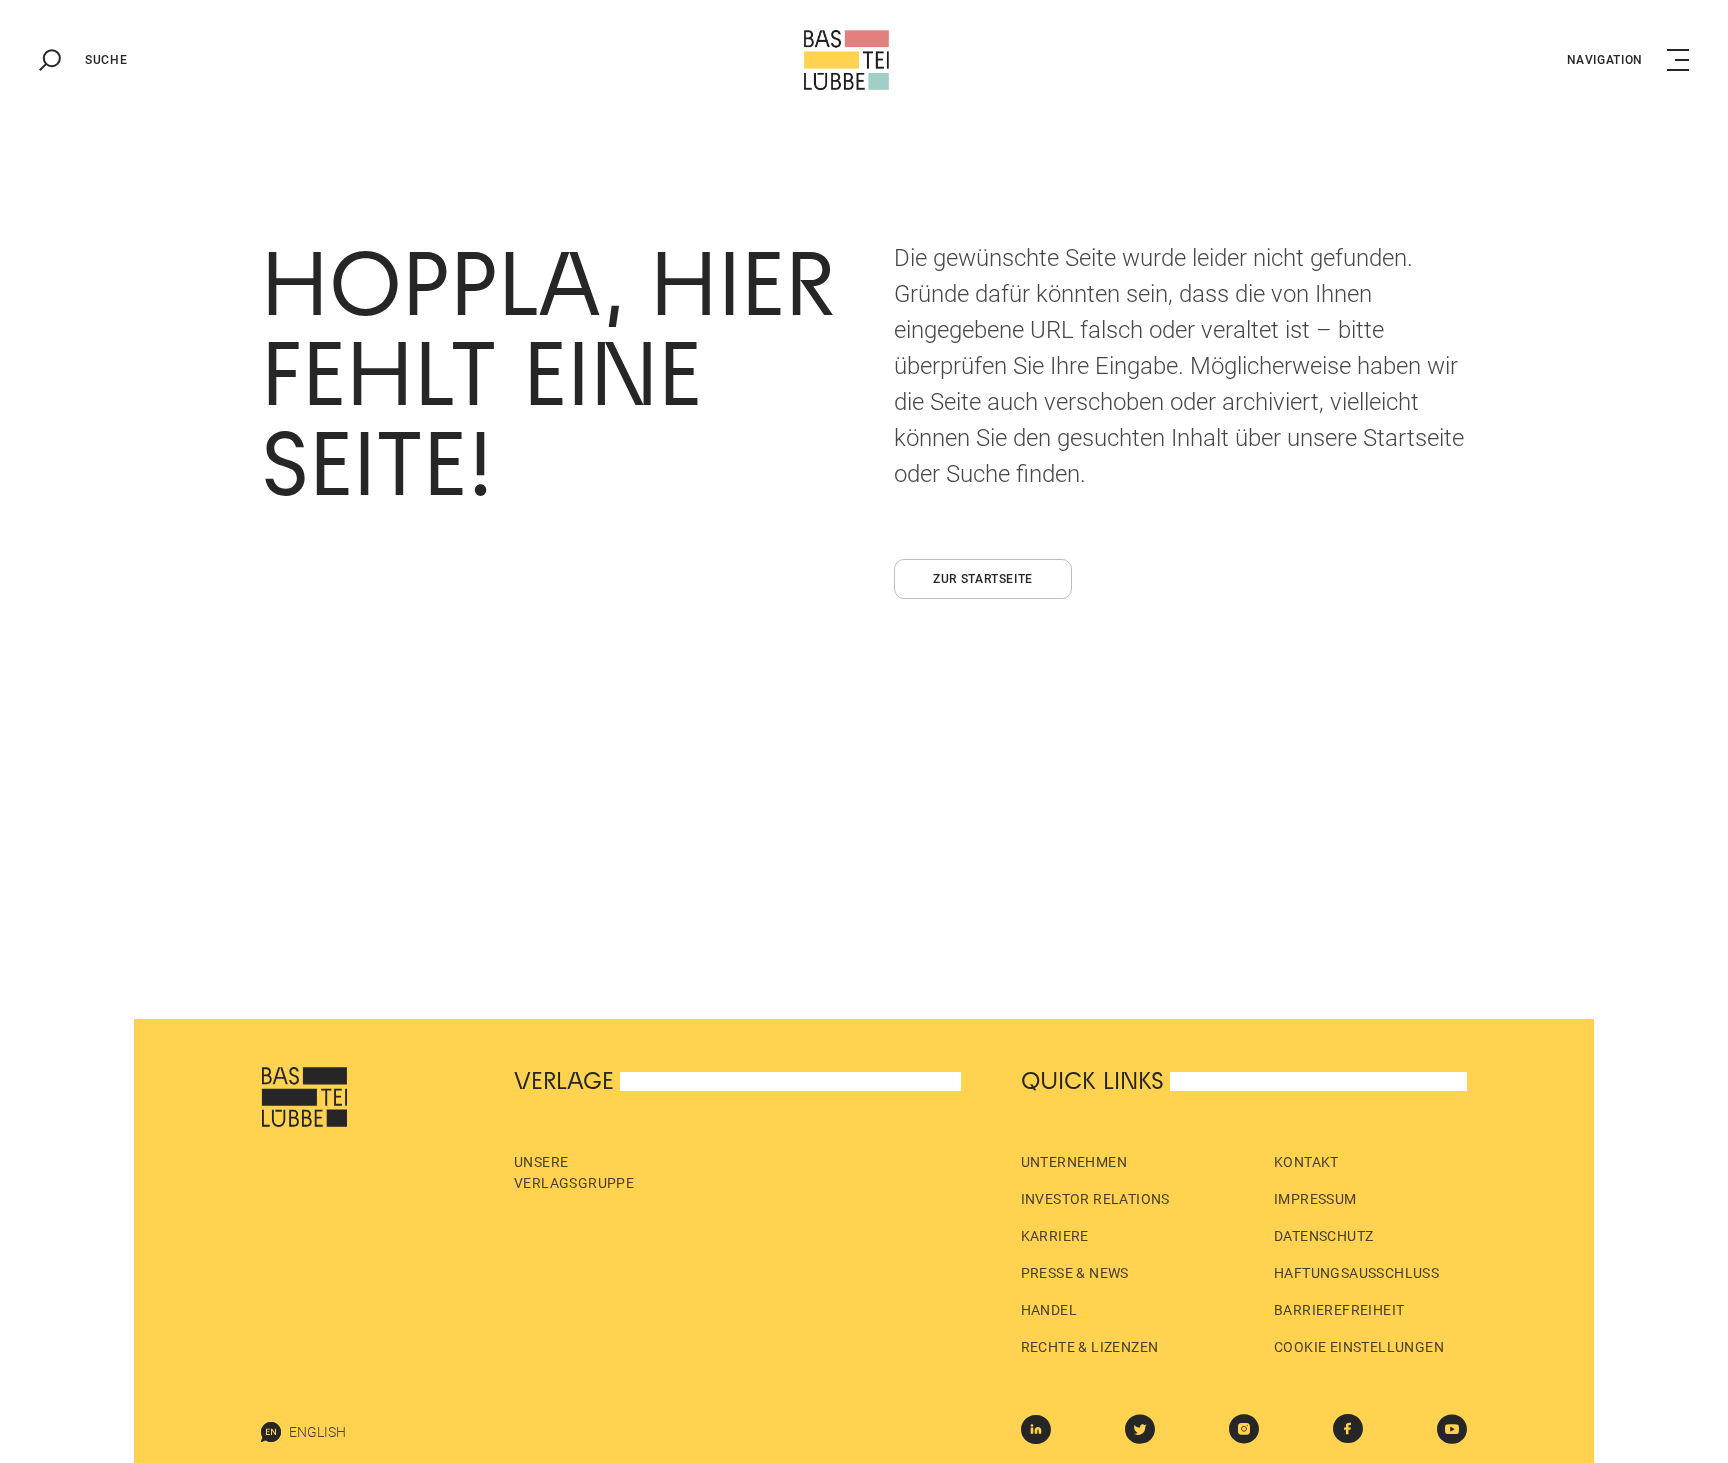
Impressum (1315, 1199)
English (317, 1432)
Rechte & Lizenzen (1090, 1347)
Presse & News (1075, 1273)
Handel (1049, 1310)
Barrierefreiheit (1339, 1310)
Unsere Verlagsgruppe (574, 1172)
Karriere (1055, 1236)
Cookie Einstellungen (1359, 1347)
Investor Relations (1095, 1199)
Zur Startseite (983, 579)
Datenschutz (1323, 1236)
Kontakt (1306, 1162)
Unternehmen (1074, 1162)
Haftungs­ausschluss (1356, 1273)
